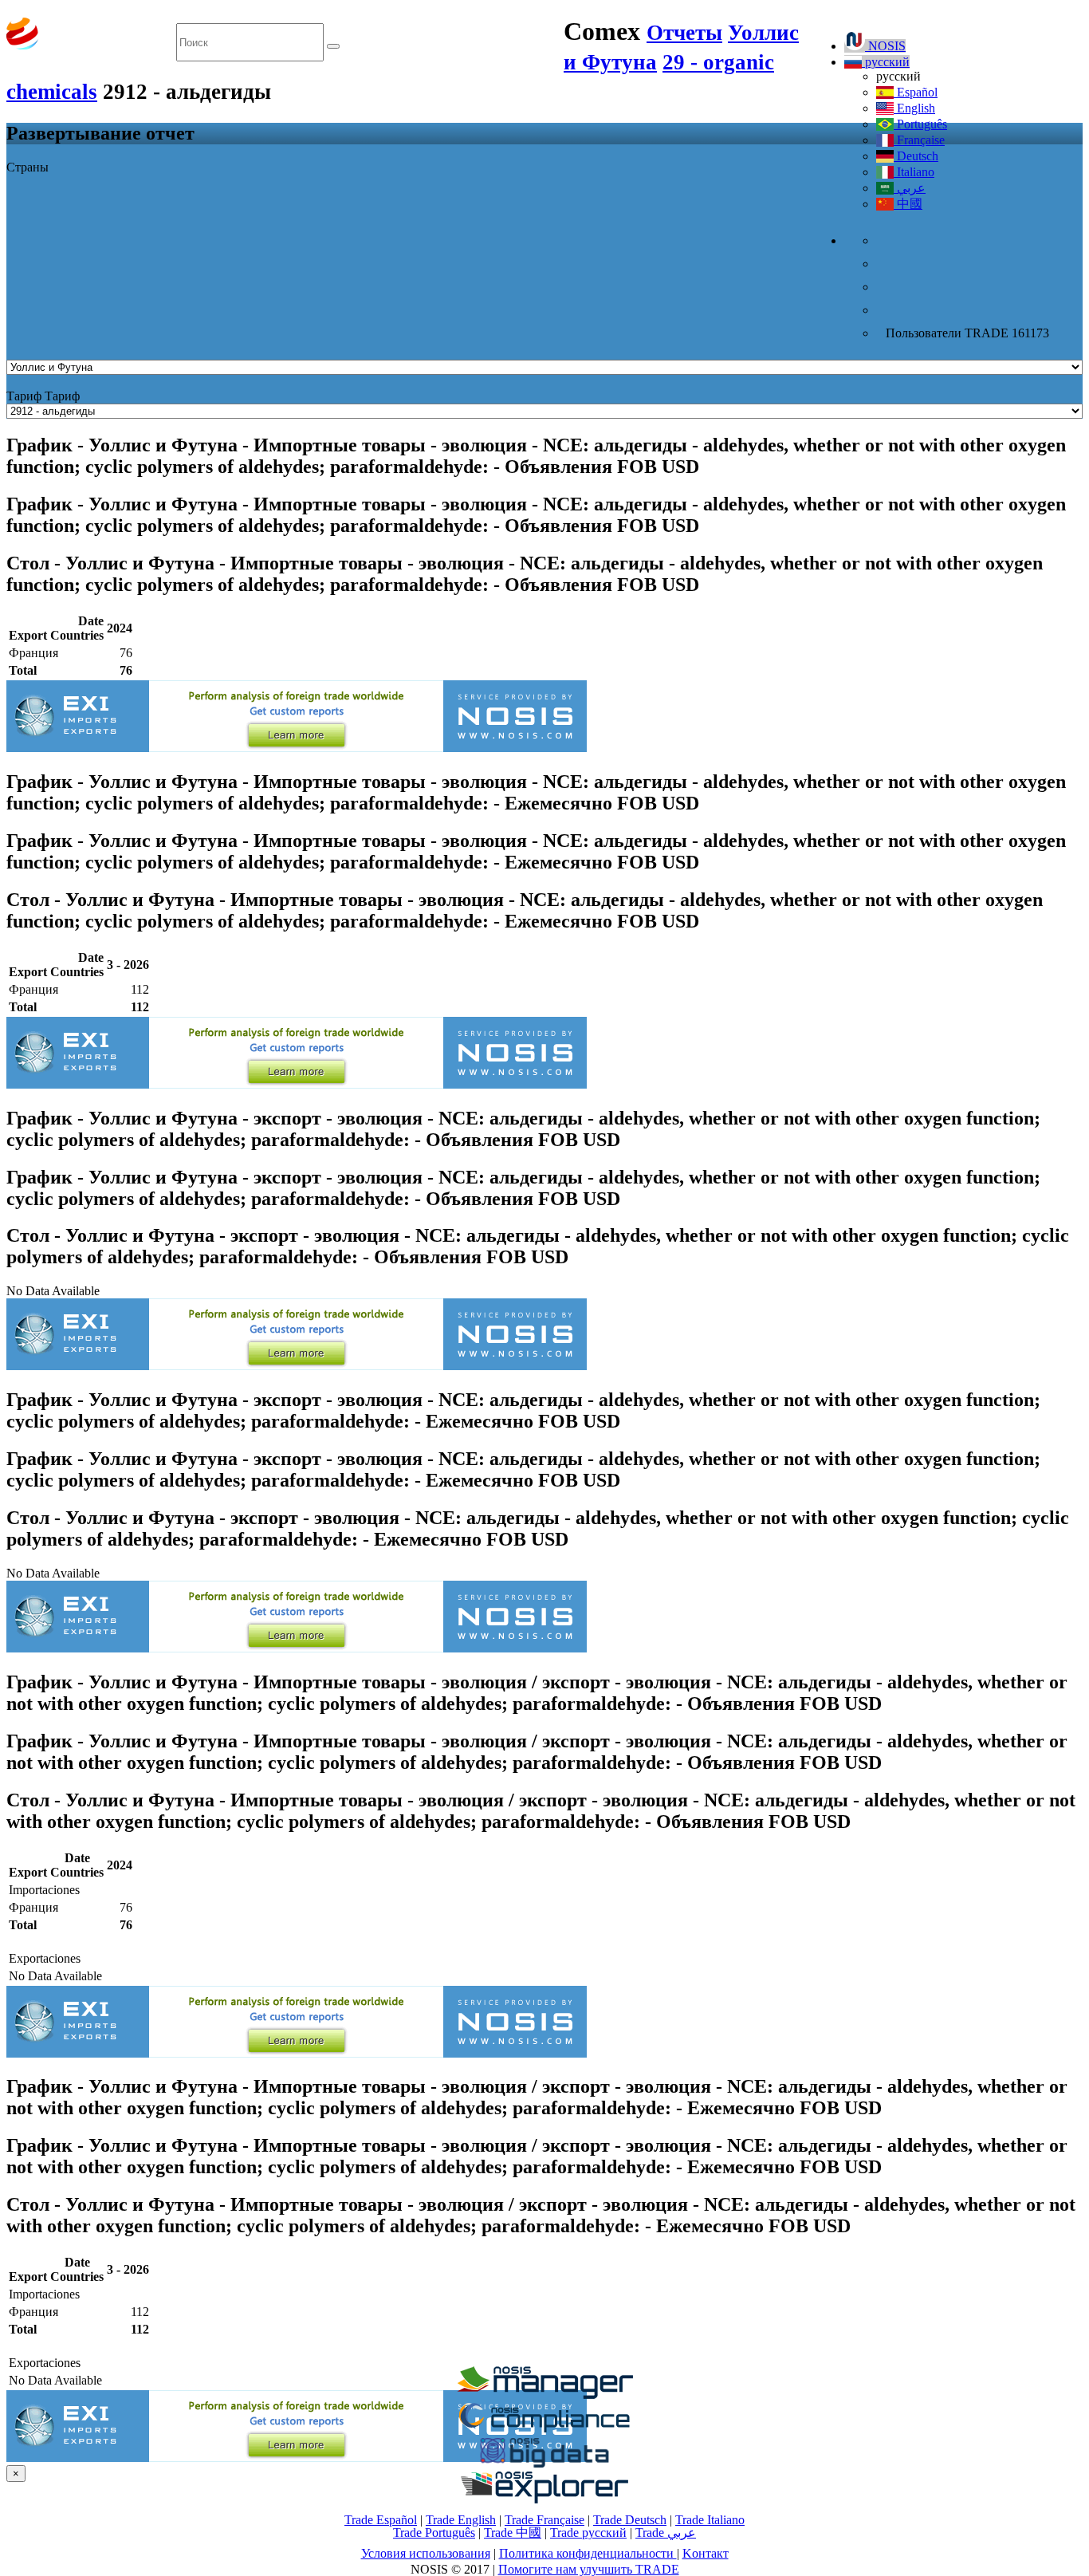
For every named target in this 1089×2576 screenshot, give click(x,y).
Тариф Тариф (43, 396)
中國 (908, 204)
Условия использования (426, 2553)
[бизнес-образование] (544, 2395)
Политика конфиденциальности (588, 2553)
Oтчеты (684, 33)
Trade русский (588, 2533)
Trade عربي (666, 2533)
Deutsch (916, 156)
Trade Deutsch (630, 2520)
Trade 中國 (513, 2533)
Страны (28, 167)
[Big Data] (544, 2465)
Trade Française (544, 2520)
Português (920, 124)
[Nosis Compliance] (544, 2430)
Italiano (914, 172)
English (914, 108)
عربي (910, 188)
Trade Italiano (710, 2520)
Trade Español (381, 2520)
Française (919, 140)
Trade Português (434, 2533)
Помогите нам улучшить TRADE (589, 2569)
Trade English (461, 2520)
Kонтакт (706, 2553)
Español (916, 92)
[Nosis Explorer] (544, 2499)
